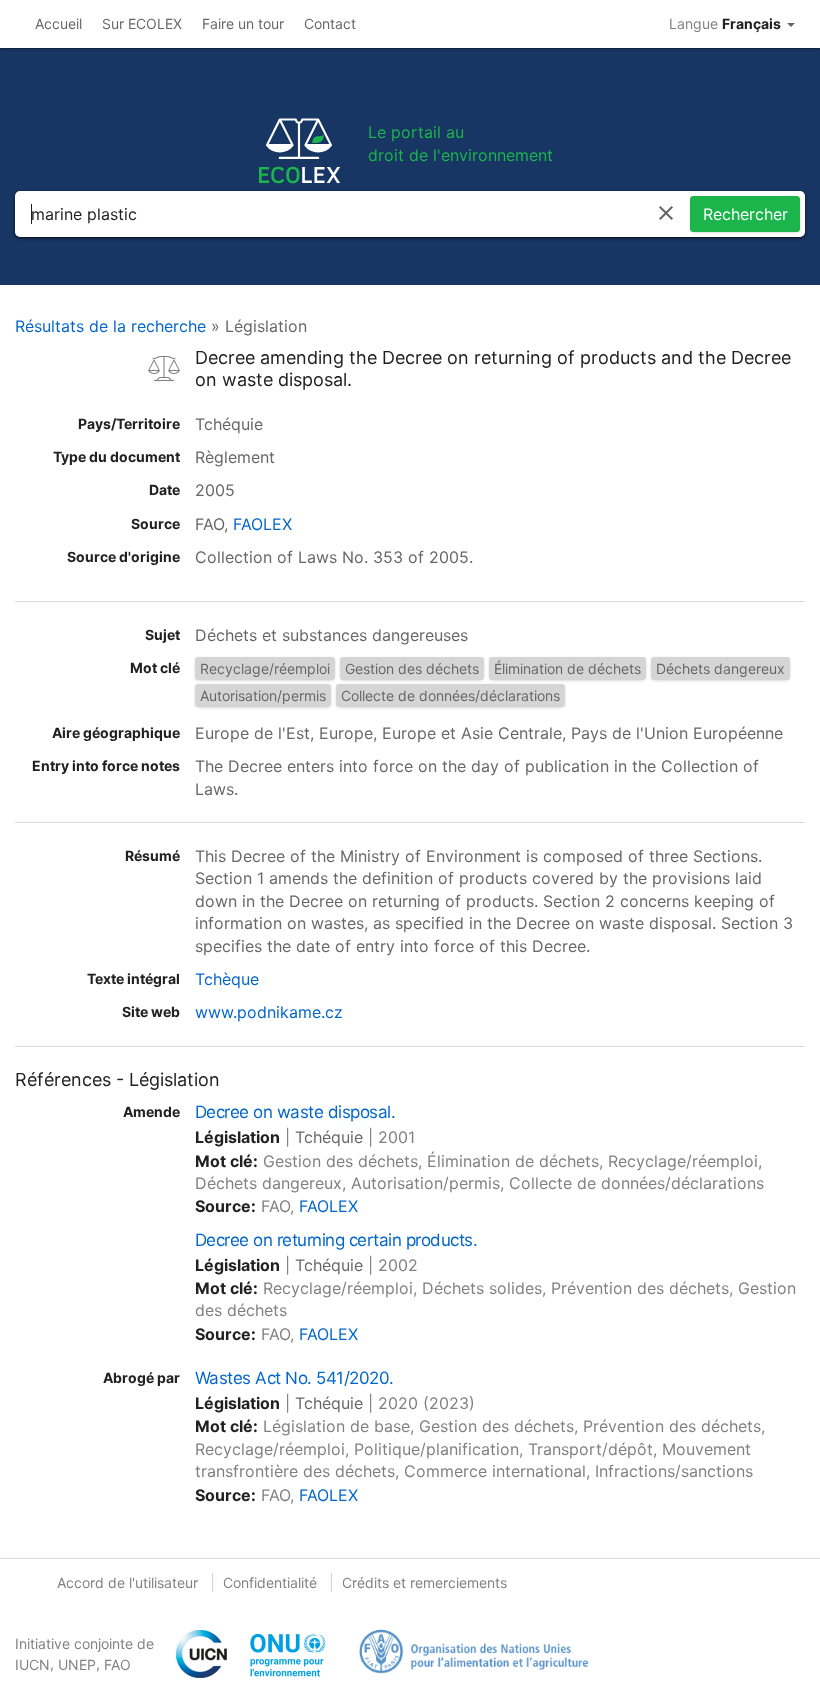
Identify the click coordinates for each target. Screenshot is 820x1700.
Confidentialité (270, 1582)
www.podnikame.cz (269, 1012)
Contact (330, 23)
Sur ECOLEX (142, 23)
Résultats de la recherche (110, 326)
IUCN (32, 1664)
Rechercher (745, 214)
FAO (117, 1664)
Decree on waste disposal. (295, 1112)
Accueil (58, 23)
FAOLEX (262, 524)
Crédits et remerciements (424, 1582)
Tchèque (227, 979)
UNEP (77, 1664)
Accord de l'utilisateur (127, 1582)
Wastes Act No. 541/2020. (294, 1378)
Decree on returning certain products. (336, 1240)
